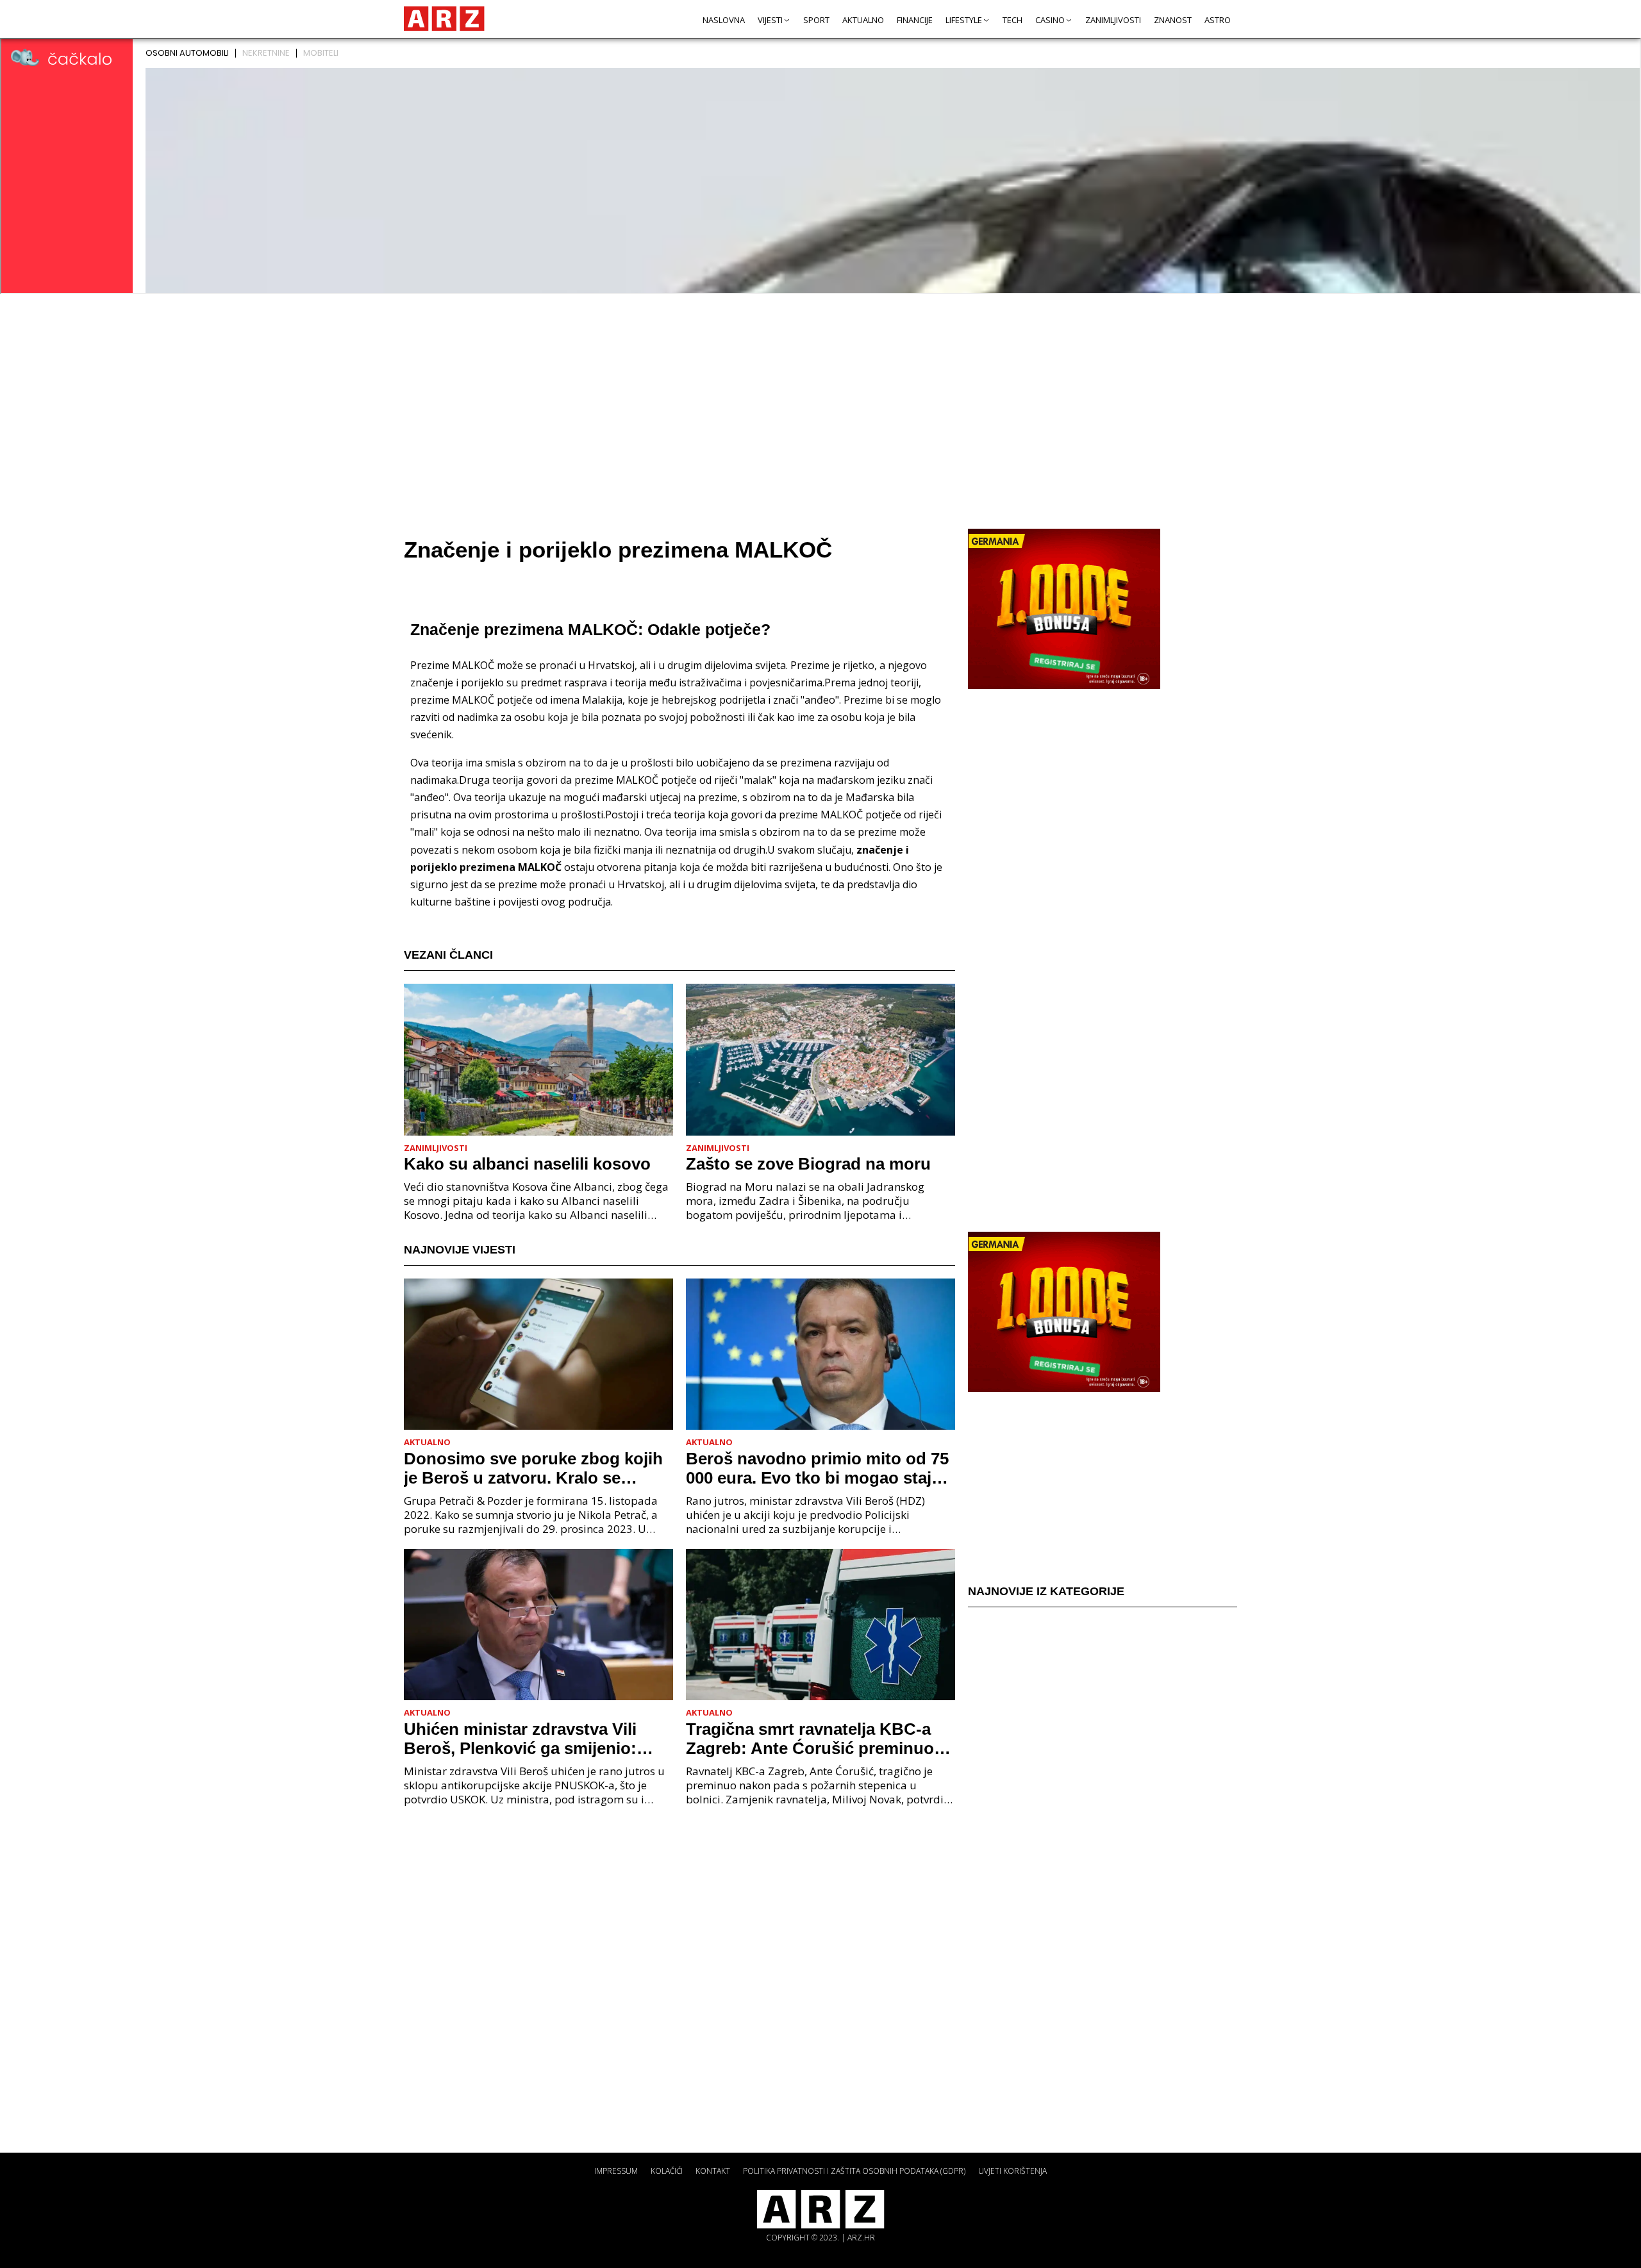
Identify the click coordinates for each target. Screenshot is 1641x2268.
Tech (1012, 20)
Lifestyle (964, 20)
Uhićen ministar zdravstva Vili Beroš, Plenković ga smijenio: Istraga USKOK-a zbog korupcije (531, 1739)
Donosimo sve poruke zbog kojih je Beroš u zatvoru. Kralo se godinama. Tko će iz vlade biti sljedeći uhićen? (533, 1468)
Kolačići (667, 2171)
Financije (915, 20)
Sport (816, 20)
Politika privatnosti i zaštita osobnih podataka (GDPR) (854, 2171)
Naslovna (724, 20)
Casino (1050, 20)
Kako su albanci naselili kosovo (527, 1164)
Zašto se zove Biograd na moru (808, 1164)
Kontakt (713, 2171)
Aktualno (863, 20)
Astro (1218, 20)
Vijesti (770, 20)
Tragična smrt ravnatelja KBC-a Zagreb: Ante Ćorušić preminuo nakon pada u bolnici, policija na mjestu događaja (812, 1739)
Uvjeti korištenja (1012, 2171)
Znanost (1173, 20)
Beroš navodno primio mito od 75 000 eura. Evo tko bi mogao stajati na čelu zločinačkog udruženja (818, 1468)
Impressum (616, 2171)
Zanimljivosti (1113, 20)
